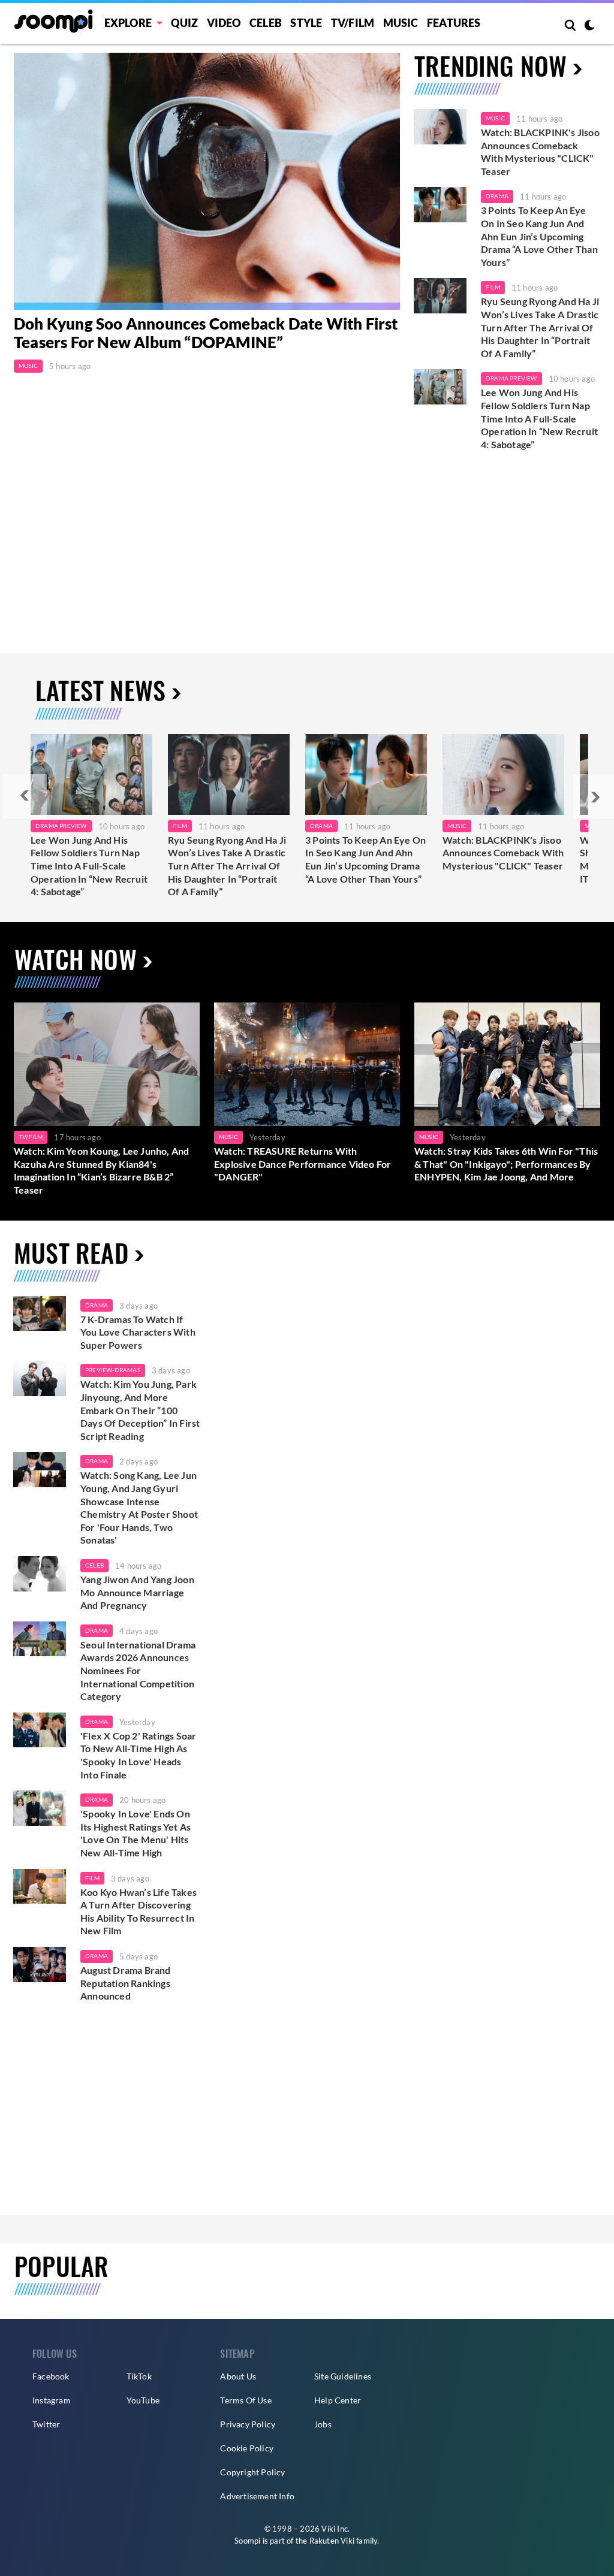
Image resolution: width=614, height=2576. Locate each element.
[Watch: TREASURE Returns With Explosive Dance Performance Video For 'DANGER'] (307, 1064)
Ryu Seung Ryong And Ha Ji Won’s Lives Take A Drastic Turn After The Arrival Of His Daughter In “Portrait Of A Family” (540, 327)
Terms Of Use (246, 2400)
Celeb (266, 23)
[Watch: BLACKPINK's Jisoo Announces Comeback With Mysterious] (503, 774)
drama (97, 1305)
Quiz (184, 23)
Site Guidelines (343, 2376)
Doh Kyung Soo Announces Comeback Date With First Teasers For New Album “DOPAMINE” (206, 333)
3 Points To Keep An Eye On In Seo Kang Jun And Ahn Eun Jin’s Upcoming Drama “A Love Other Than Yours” (539, 236)
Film (493, 287)
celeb (94, 1565)
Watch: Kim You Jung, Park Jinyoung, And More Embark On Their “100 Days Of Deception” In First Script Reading (140, 1410)
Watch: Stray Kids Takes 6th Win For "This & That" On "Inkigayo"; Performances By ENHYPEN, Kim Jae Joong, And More (506, 1164)
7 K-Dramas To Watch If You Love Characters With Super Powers (138, 1332)
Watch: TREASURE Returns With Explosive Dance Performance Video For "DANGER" (303, 1164)
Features (454, 23)
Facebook (51, 2376)
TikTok (139, 2376)
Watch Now (76, 959)
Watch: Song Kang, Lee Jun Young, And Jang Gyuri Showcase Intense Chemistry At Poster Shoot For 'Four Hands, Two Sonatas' (139, 1507)
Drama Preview (511, 378)
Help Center (338, 2400)
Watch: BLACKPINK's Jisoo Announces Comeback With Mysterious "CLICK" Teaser (540, 152)
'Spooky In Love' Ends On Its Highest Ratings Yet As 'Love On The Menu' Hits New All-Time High (136, 1833)
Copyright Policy (252, 2472)
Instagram (52, 2400)
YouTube (143, 2400)
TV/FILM (353, 23)
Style (306, 23)
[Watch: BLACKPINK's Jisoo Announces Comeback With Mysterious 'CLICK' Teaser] (440, 127)
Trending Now (490, 65)
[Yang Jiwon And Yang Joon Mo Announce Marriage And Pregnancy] (40, 1574)
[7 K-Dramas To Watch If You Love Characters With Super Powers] (40, 1314)
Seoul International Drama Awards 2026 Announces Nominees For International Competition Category (138, 1670)
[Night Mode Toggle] (589, 26)
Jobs (323, 2424)
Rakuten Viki (332, 2541)
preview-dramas (113, 1370)
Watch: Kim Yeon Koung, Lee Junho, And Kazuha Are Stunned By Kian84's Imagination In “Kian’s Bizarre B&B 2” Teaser (101, 1170)
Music (401, 23)
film (92, 1878)
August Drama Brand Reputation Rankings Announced (126, 1983)
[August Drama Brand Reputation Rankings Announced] (40, 1965)
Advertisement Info (257, 2496)
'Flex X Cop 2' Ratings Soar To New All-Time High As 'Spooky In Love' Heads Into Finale (138, 1755)
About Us (238, 2376)
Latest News (100, 690)
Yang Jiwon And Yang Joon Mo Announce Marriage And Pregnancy (137, 1592)
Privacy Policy (248, 2424)
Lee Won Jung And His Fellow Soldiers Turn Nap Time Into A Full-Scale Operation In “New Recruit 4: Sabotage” (539, 418)
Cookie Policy (247, 2448)
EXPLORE (128, 23)
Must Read (71, 1252)
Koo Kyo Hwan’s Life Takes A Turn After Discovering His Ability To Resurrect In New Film (139, 1911)
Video (224, 23)
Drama (497, 196)
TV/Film (31, 1137)
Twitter (46, 2424)
